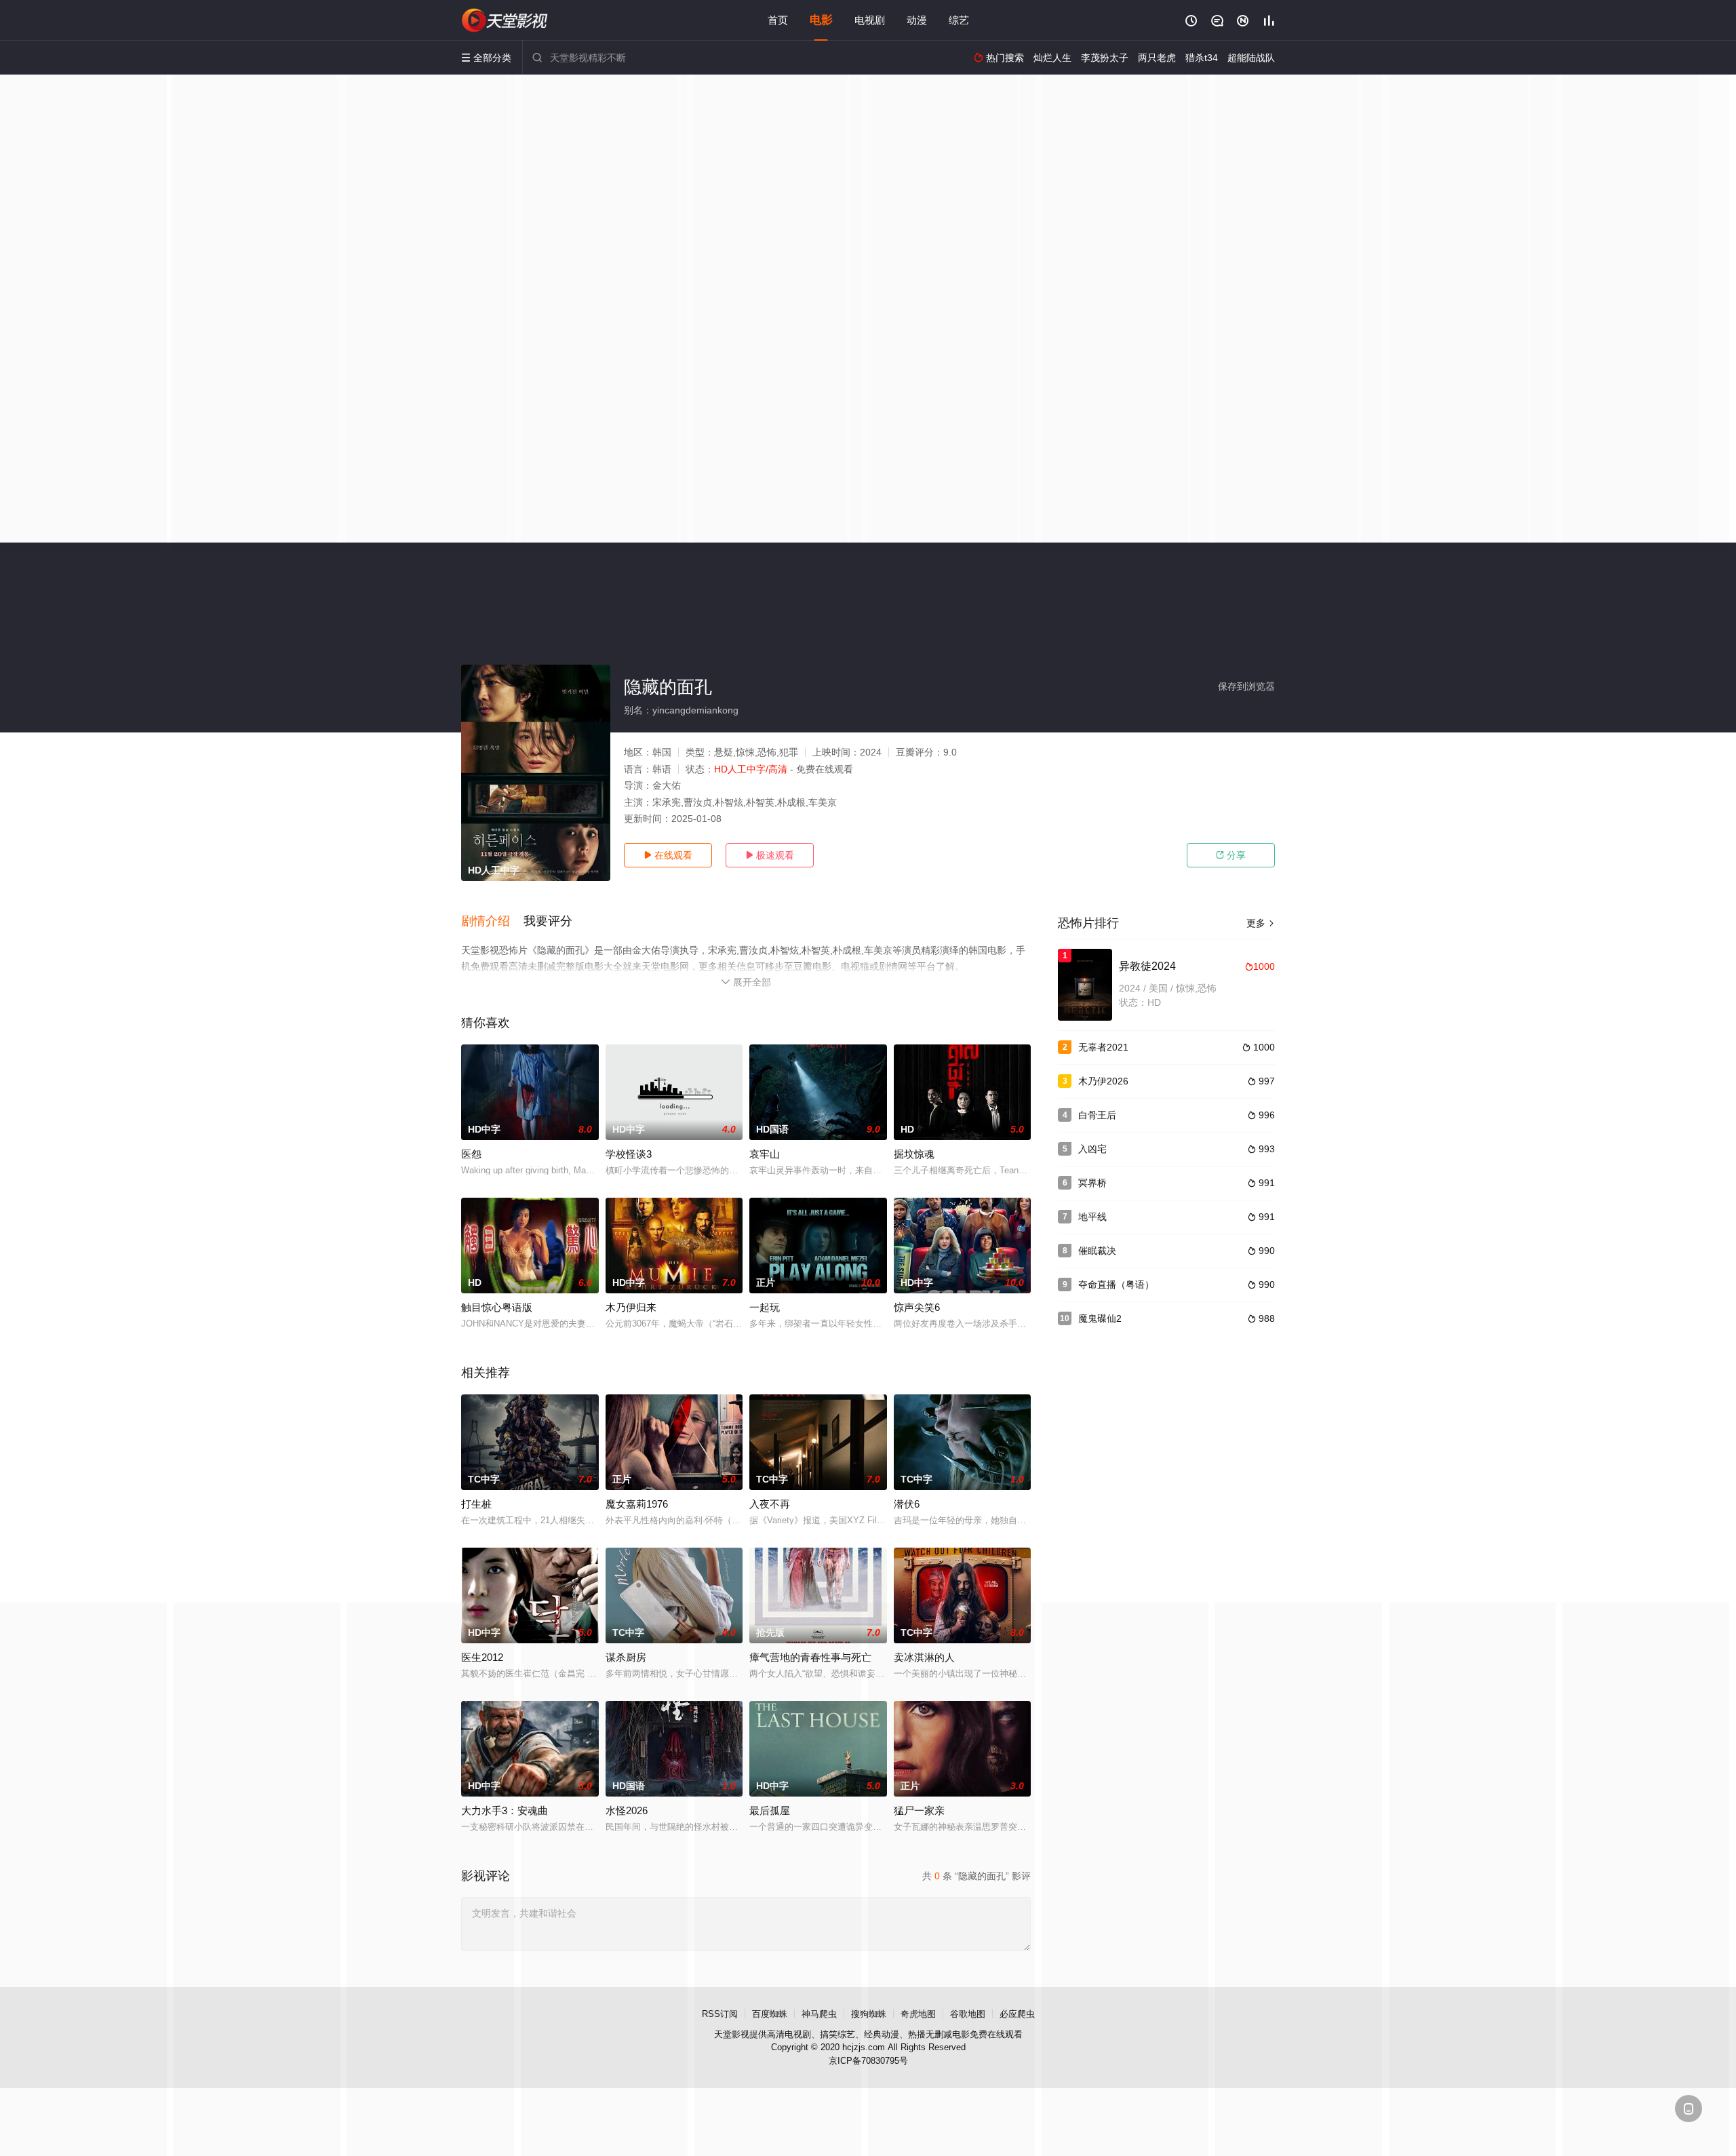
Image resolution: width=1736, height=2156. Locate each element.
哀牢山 (765, 1154)
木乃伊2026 (1103, 1081)
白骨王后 (1097, 1115)
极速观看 (770, 855)
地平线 (1092, 1217)
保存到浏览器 (1246, 686)
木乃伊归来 (631, 1307)
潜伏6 (907, 1504)
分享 (1231, 855)
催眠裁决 (1097, 1251)
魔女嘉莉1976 (637, 1504)
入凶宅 (1092, 1149)
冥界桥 (1092, 1183)
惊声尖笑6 (917, 1307)
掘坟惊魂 (914, 1154)
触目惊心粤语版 (497, 1307)
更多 (1261, 923)
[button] (492, 922)
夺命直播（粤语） (1116, 1285)
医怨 (471, 1154)
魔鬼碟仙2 (1100, 1318)
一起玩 (765, 1307)
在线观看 (668, 855)
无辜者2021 (1103, 1047)
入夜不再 (770, 1504)
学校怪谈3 (629, 1154)
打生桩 (476, 1504)
